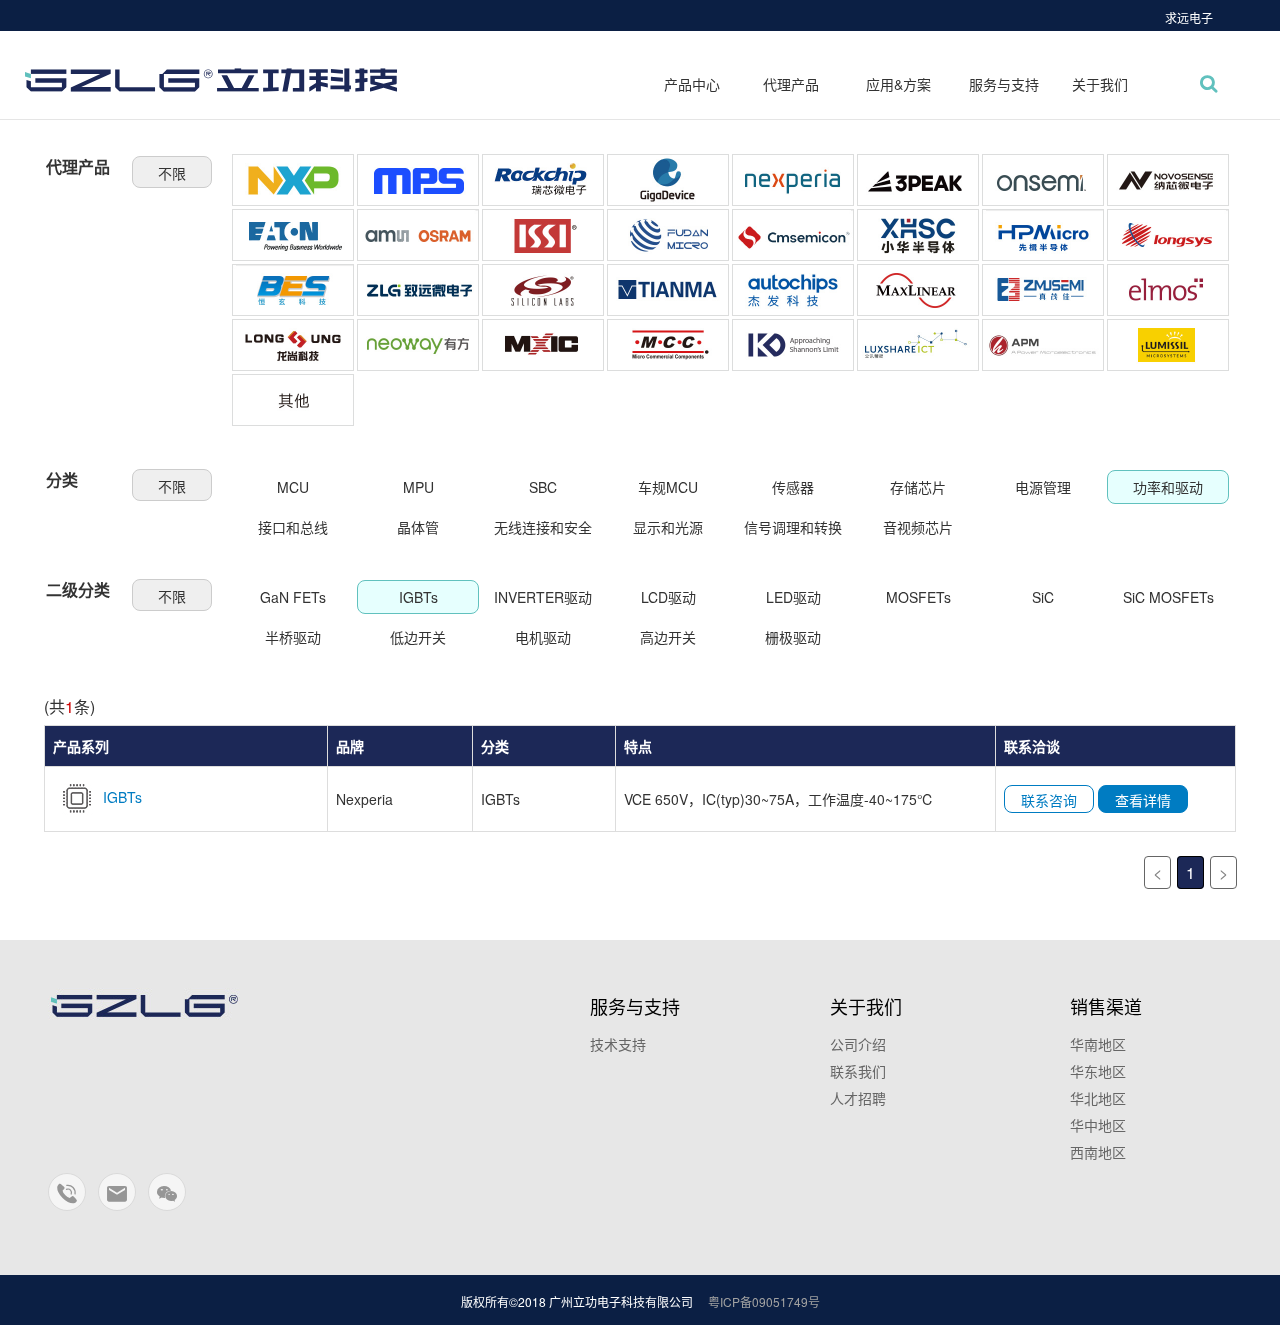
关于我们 (1100, 84)
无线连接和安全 (543, 527)
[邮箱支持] (118, 1201)
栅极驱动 (793, 637)
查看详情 (1143, 800)
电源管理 (1043, 487)
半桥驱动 (293, 637)
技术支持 (618, 1044)
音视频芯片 (918, 527)
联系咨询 (1049, 800)
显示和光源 (668, 527)
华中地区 (1098, 1125)
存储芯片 (918, 487)
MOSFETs (918, 597)
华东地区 (1098, 1071)
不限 (172, 173)
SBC (543, 487)
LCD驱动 (668, 597)
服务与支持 (1004, 84)
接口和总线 (293, 527)
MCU (293, 487)
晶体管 (418, 527)
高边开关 (668, 637)
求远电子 (1189, 17)
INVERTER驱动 (543, 597)
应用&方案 (898, 84)
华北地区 (1098, 1098)
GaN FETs (293, 597)
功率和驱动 (1168, 487)
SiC (1043, 597)
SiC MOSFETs (1168, 597)
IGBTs (418, 597)
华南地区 (1098, 1044)
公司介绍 (858, 1044)
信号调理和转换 (793, 527)
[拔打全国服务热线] (68, 1201)
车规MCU (668, 487)
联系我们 (858, 1071)
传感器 (793, 487)
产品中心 (692, 84)
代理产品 (791, 84)
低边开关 (418, 637)
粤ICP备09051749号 (764, 1301)
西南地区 (1098, 1152)
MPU (418, 487)
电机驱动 (543, 637)
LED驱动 (793, 597)
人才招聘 (858, 1098)
